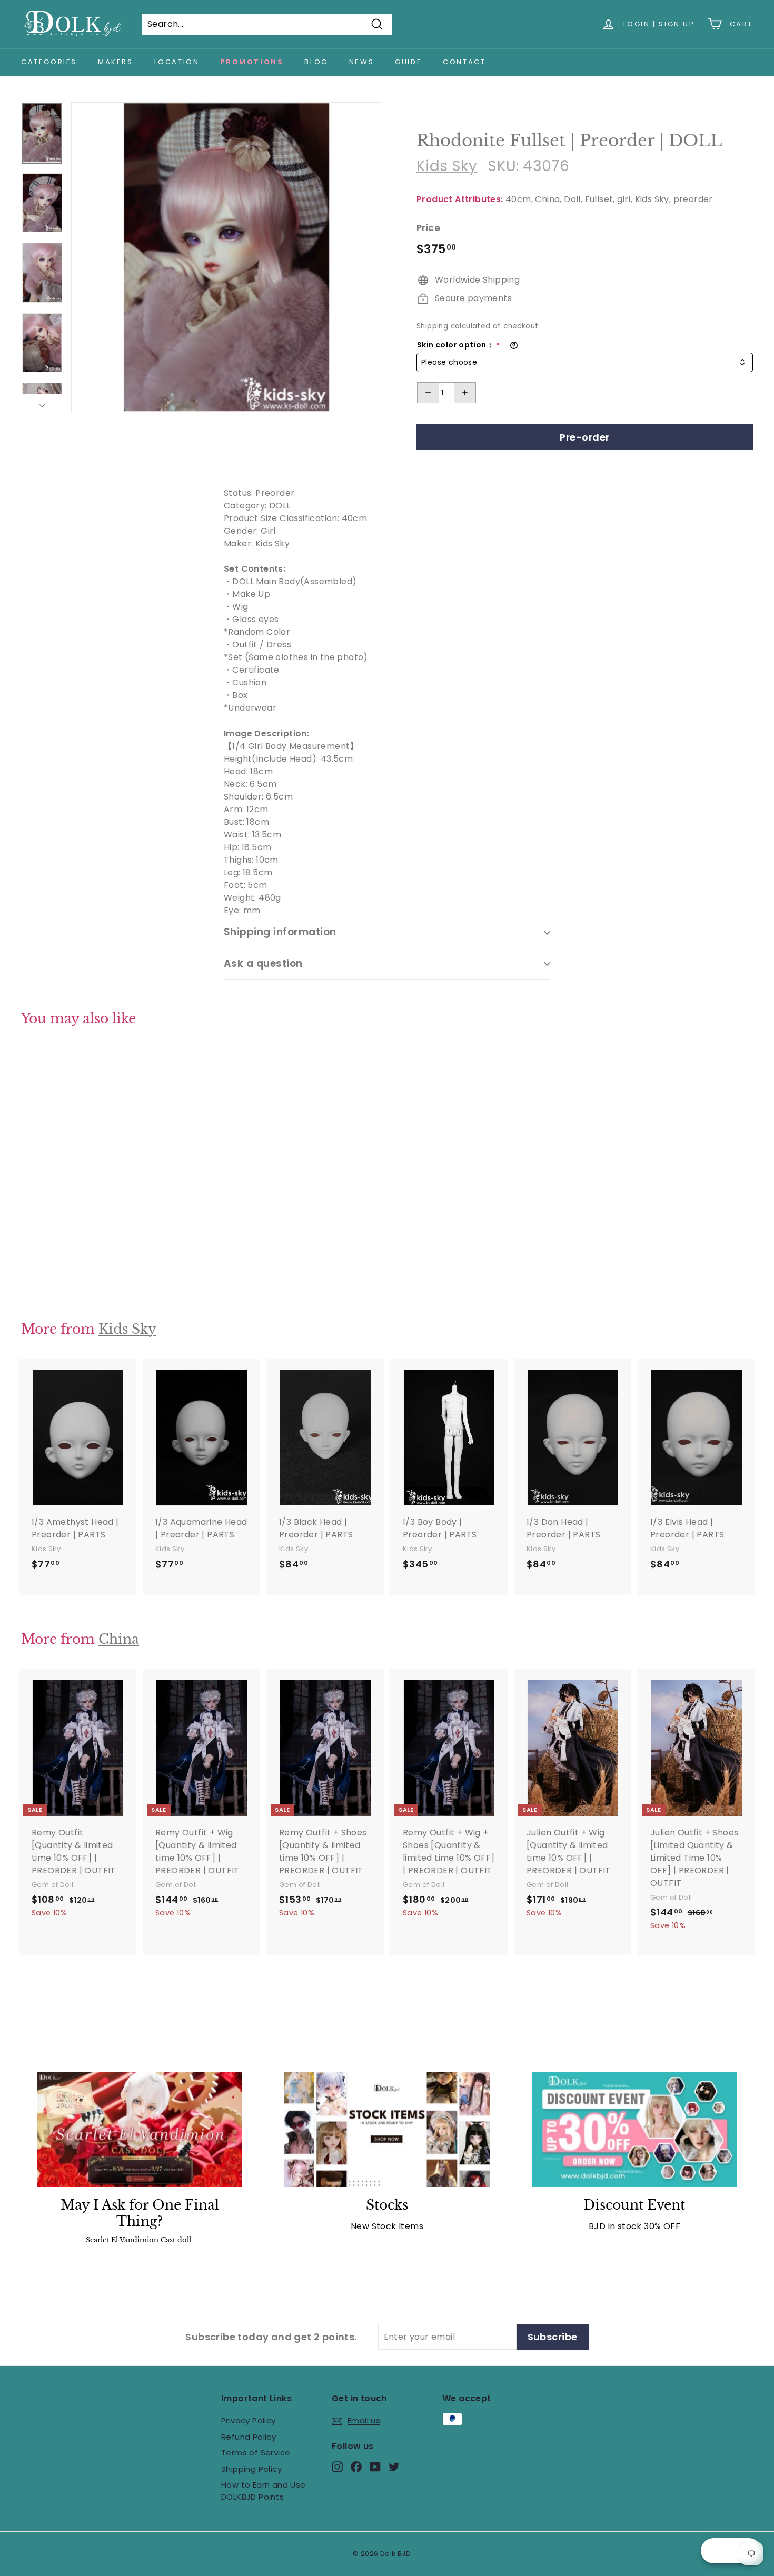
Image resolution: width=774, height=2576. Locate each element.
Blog (316, 62)
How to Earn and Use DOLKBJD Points (264, 2491)
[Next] (42, 403)
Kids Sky (447, 166)
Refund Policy (249, 2437)
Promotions (252, 62)
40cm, (519, 199)
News (361, 62)
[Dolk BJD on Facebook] (356, 2467)
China (119, 1639)
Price (428, 228)
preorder (693, 199)
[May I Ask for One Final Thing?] (140, 2129)
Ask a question (263, 963)
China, (548, 199)
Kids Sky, (653, 199)
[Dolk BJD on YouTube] (375, 2467)
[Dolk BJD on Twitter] (394, 2467)
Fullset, (600, 199)
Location (177, 62)
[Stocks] (387, 2129)
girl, (625, 199)
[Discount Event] (634, 2129)
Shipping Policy (251, 2469)
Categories (49, 62)
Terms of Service (256, 2453)
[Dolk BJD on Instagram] (337, 2467)
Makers (116, 62)
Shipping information (280, 932)
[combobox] (585, 362)
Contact (464, 62)
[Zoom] (226, 257)
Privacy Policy (249, 2420)
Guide (408, 62)
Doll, (573, 199)
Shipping (432, 326)
